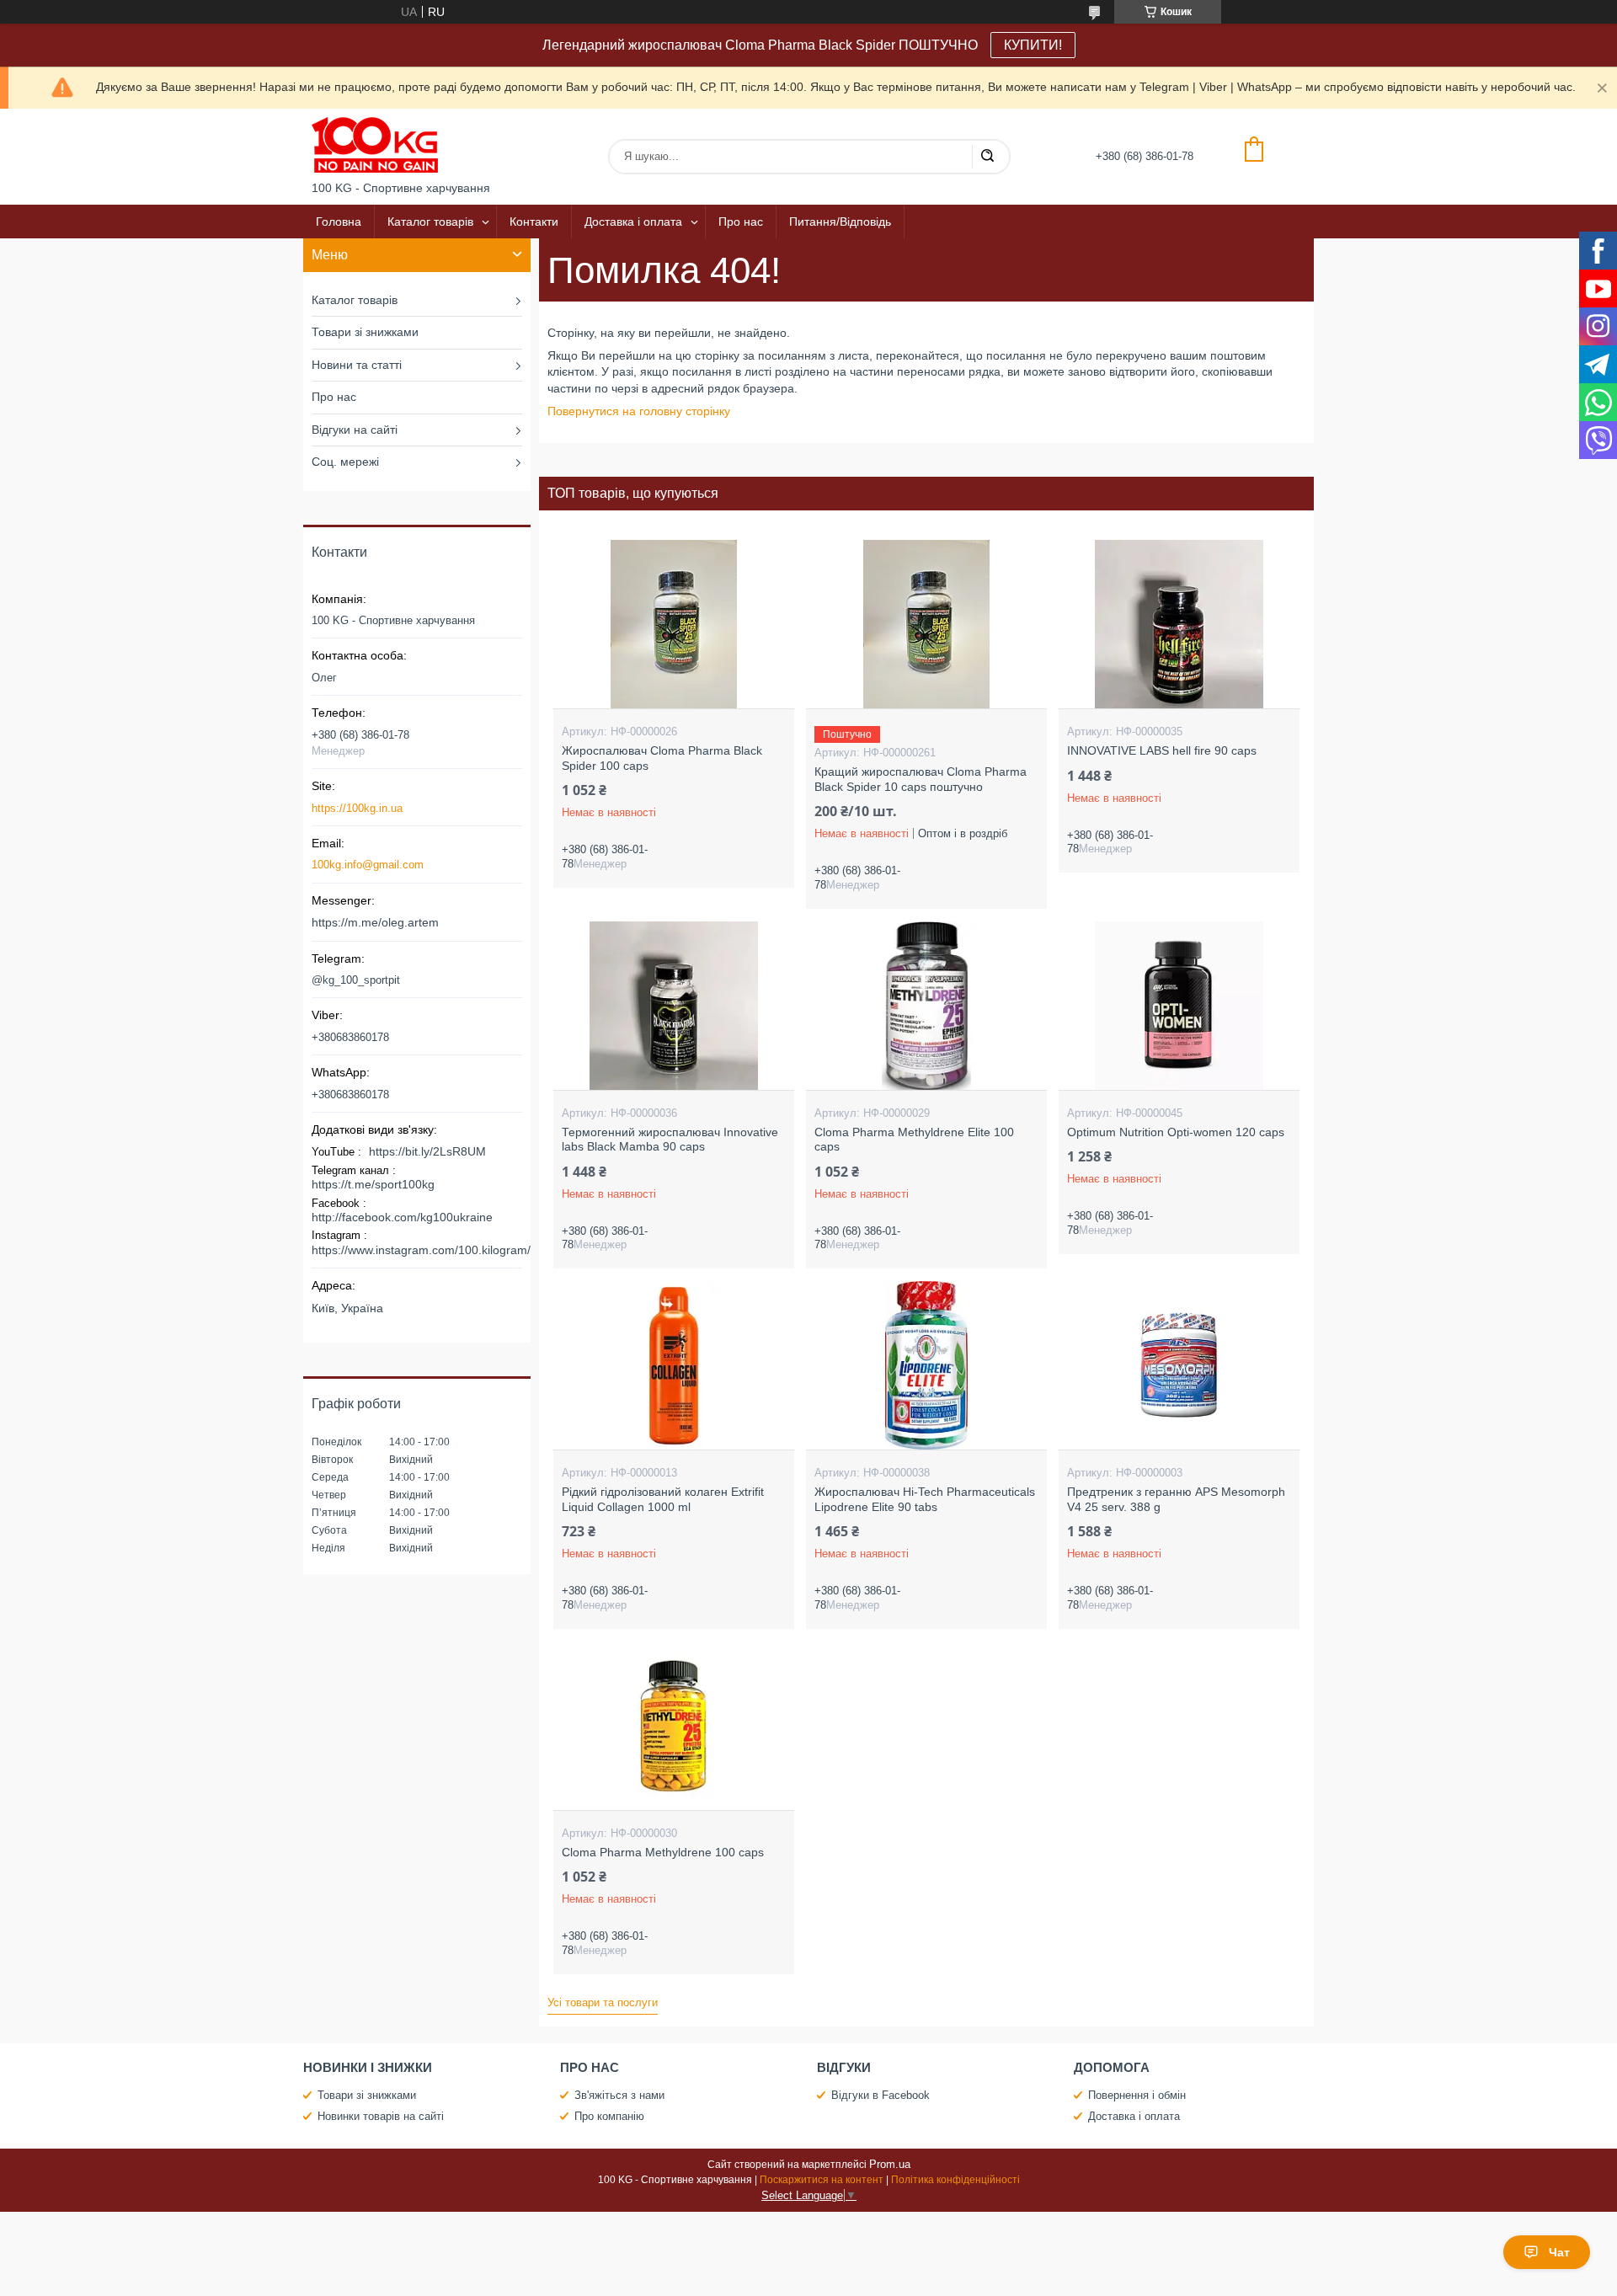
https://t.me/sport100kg (373, 1184)
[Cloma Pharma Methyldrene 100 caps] (673, 1726)
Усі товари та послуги (603, 2002)
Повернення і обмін (1137, 2095)
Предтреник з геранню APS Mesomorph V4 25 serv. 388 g (1176, 1499)
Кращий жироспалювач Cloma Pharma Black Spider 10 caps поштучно (921, 779)
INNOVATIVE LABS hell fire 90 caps (1162, 750)
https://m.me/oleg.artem (375, 922)
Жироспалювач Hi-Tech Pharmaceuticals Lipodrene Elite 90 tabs (925, 1499)
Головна (339, 222)
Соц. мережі (345, 462)
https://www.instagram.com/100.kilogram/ (421, 1250)
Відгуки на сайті (355, 430)
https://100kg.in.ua (357, 808)
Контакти (534, 222)
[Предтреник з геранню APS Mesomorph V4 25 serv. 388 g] (1179, 1365)
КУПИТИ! (1033, 45)
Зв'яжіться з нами (619, 2095)
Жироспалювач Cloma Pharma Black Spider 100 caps (662, 758)
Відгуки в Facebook (881, 2095)
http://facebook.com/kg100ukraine (402, 1217)
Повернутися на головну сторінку (639, 411)
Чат (1559, 2252)
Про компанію (609, 2116)
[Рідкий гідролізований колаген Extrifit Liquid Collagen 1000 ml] (673, 1365)
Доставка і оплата (633, 222)
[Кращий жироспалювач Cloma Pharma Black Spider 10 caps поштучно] (926, 624)
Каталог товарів (430, 222)
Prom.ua (890, 2164)
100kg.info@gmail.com (368, 865)
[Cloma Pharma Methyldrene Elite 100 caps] (926, 1006)
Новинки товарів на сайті (381, 2116)
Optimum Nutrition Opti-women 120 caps (1176, 1132)
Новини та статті (357, 365)
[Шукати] (987, 157)
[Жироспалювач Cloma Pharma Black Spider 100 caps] (673, 624)
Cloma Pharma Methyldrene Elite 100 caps (914, 1140)
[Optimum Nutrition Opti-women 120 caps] (1179, 1006)
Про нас (741, 222)
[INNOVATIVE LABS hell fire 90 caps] (1179, 624)
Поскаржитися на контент (822, 2180)
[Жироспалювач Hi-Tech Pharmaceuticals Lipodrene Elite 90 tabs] (926, 1365)
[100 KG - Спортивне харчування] (375, 145)
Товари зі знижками (365, 332)
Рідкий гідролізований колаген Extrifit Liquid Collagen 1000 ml (663, 1499)
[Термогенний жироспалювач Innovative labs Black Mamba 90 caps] (673, 1006)
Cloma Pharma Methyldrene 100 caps (663, 1852)
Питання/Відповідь (840, 222)
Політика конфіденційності (955, 2180)
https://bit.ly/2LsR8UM (427, 1151)
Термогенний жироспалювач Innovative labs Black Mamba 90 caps (670, 1140)
